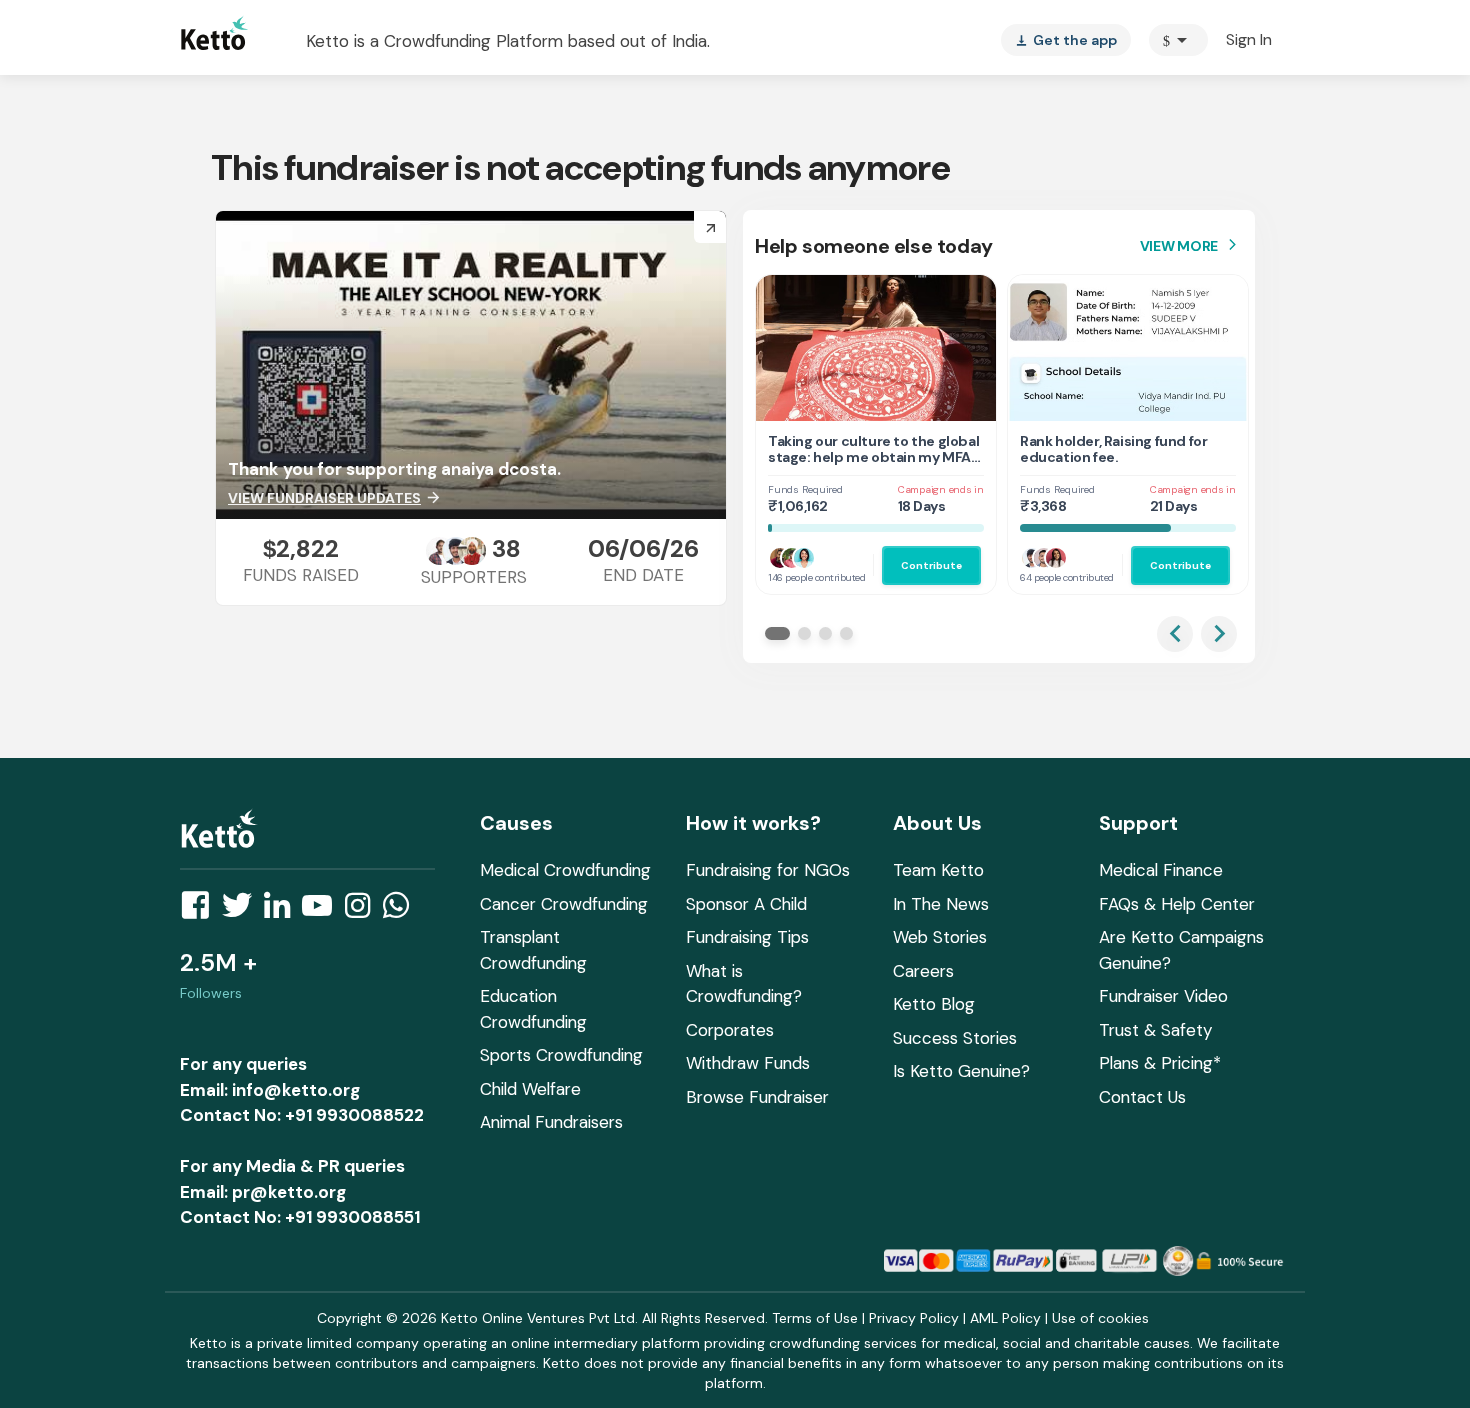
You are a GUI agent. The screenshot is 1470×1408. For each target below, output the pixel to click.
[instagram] (363, 911)
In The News (941, 904)
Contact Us (1142, 1097)
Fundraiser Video (1163, 996)
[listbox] (1066, 40)
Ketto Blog (934, 1004)
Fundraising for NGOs (768, 870)
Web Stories (940, 937)
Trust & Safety (1155, 1030)
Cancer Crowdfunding (564, 904)
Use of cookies (1100, 1318)
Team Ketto (938, 870)
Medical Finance (1161, 870)
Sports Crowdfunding (561, 1055)
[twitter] (243, 911)
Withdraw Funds (748, 1063)
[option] (1178, 40)
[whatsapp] (402, 911)
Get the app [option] (1066, 40)
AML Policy (1005, 1318)
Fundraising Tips (747, 937)
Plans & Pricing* (1160, 1063)
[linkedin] (283, 911)
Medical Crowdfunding (565, 870)
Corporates (730, 1030)
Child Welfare (530, 1089)
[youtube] (323, 911)
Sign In (1249, 39)
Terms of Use (815, 1318)
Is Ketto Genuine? (961, 1071)
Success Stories (955, 1038)
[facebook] (201, 911)
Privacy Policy (914, 1318)
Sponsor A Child (746, 904)
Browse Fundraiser (757, 1097)
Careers (923, 971)
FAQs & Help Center (1177, 904)
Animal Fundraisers (551, 1122)
